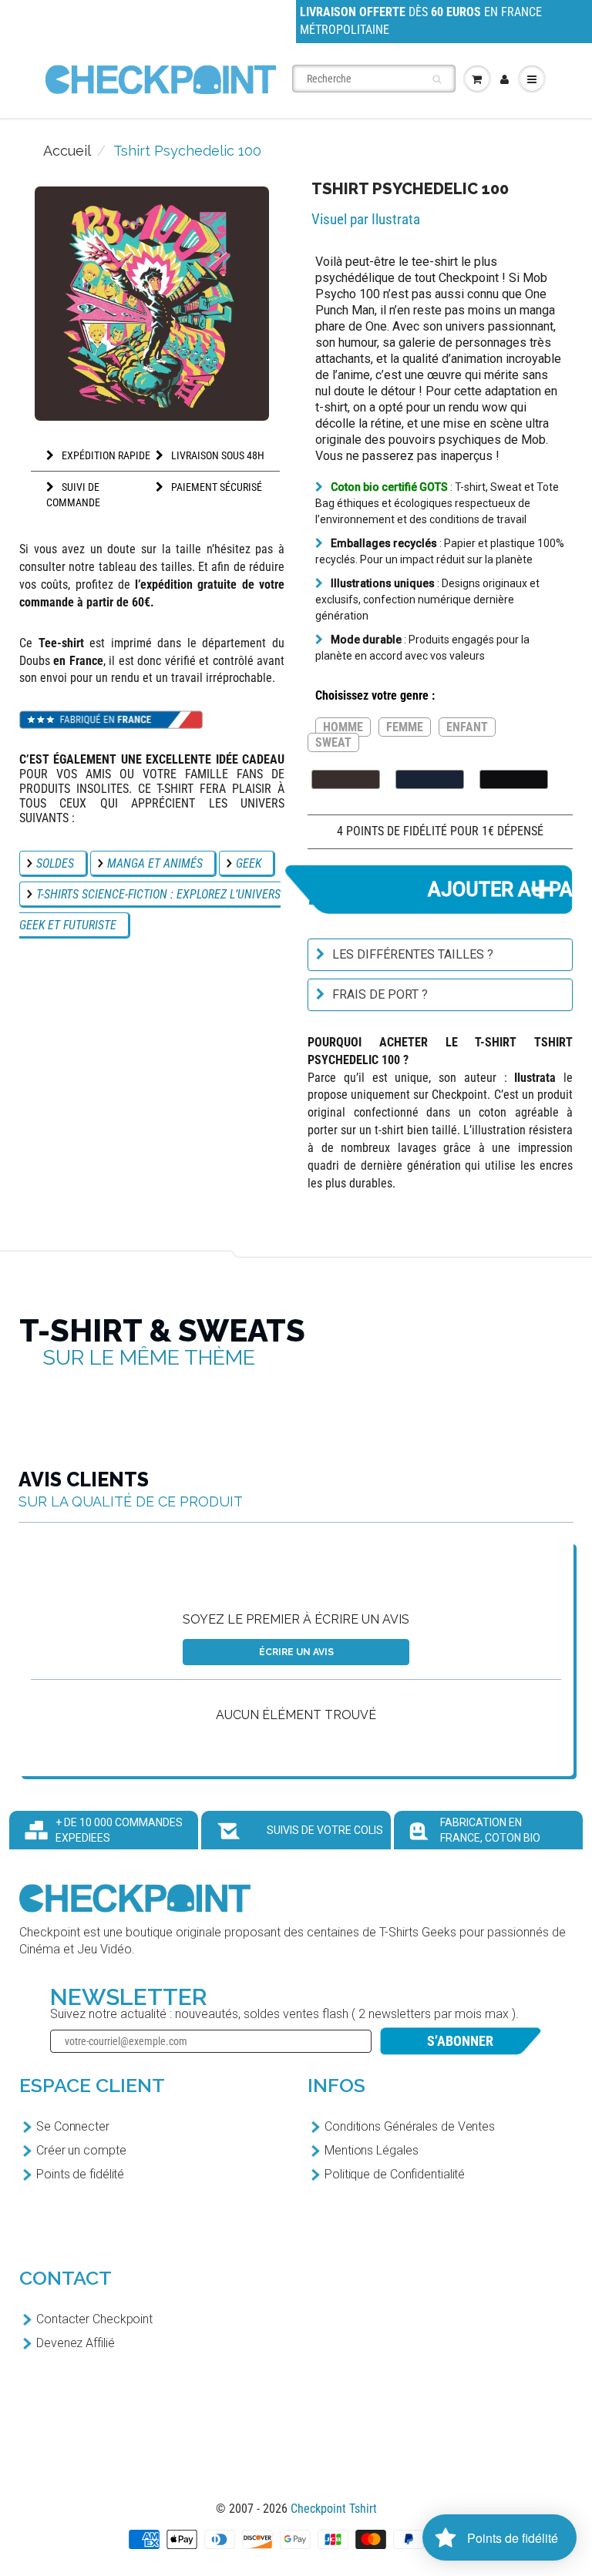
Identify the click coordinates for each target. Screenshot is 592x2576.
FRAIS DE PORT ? (380, 994)
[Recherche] (437, 79)
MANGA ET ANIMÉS (155, 863)
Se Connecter (73, 2126)
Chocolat (346, 779)
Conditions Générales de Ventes (410, 2126)
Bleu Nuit (430, 779)
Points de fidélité (80, 2174)
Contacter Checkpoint (94, 2319)
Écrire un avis (296, 1652)
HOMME (343, 727)
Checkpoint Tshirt (334, 2509)
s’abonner (460, 2041)
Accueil (67, 151)
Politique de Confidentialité (395, 2174)
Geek (249, 863)
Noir (514, 779)
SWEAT (333, 742)
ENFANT (467, 727)
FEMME (405, 727)
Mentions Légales (371, 2150)
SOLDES (55, 863)
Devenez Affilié (76, 2343)
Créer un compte (81, 2150)
